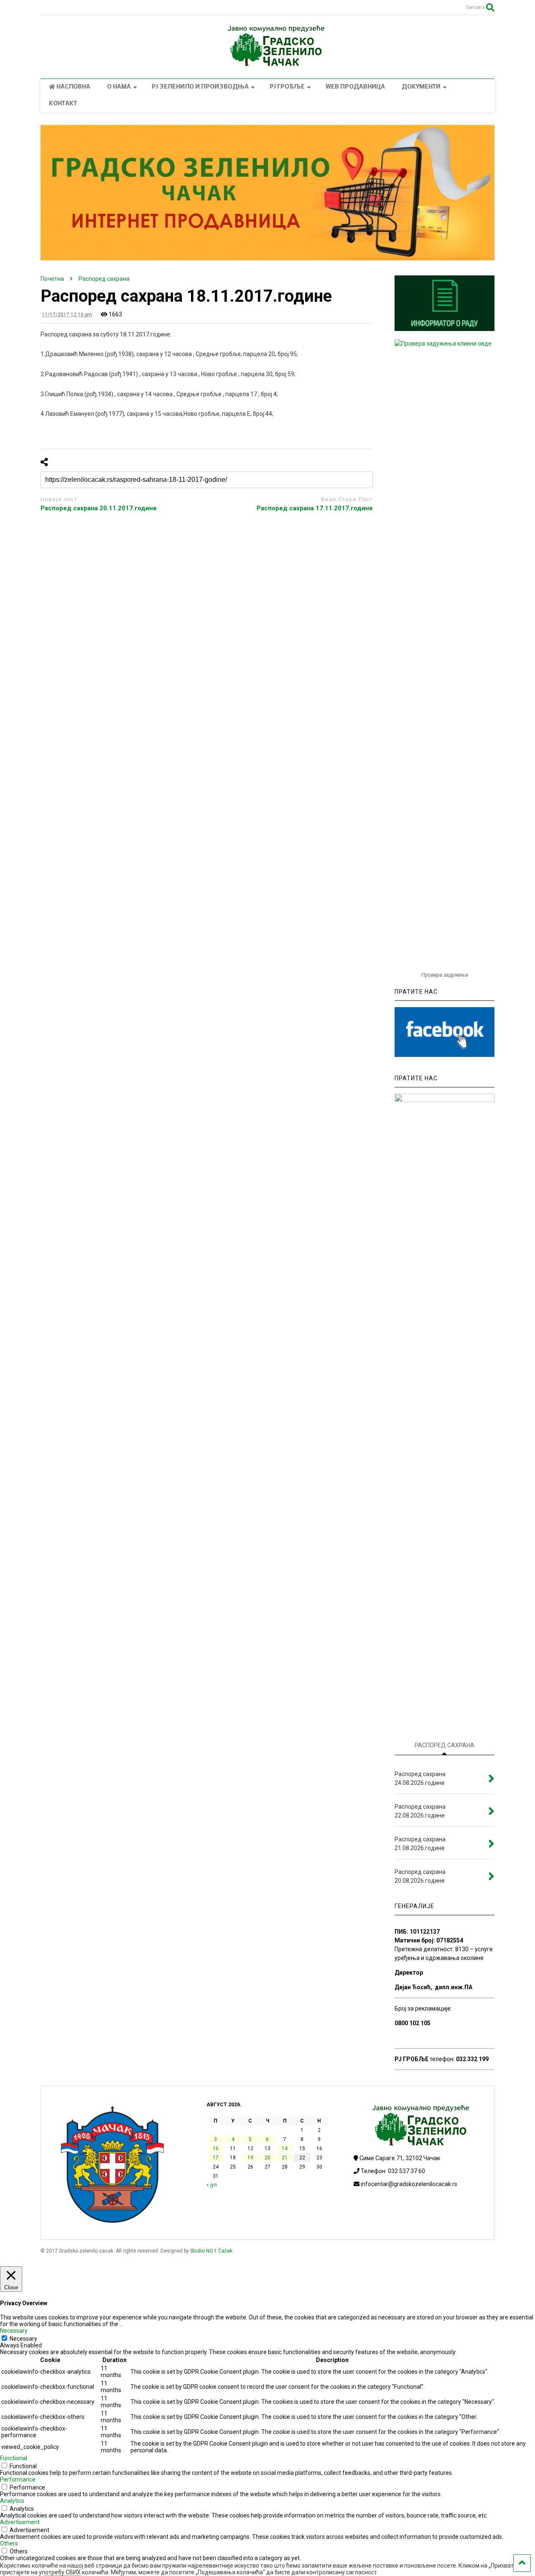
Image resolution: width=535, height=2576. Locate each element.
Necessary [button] (14, 2331)
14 (285, 2148)
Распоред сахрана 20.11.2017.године (99, 508)
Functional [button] (14, 2458)
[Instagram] (45, 8)
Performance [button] (18, 2479)
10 (216, 2148)
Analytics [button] (12, 2501)
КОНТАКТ (63, 104)
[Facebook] (59, 8)
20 (267, 2158)
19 (250, 2158)
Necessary (23, 2339)
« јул (212, 2185)
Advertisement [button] (20, 2522)
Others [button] (9, 2543)
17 (216, 2158)
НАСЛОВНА (73, 87)
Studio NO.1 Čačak (211, 2251)
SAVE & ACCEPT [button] (22, 2565)
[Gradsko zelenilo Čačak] (267, 64)
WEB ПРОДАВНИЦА (355, 87)
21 (285, 2158)
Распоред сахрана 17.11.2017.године (315, 508)
